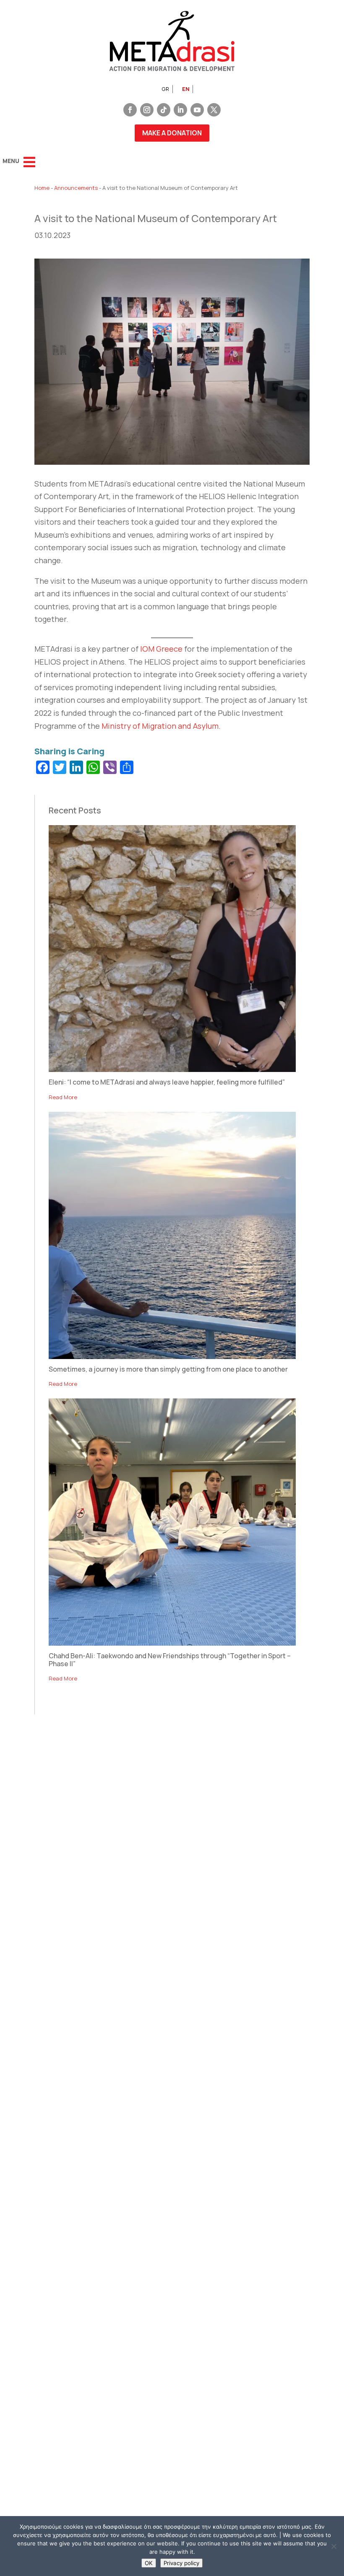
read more (63, 1097)
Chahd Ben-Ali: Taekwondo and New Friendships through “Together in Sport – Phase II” (170, 1660)
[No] (334, 2546)
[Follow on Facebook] (130, 110)
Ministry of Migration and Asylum (160, 726)
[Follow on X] (214, 110)
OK (149, 2563)
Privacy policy (181, 2563)
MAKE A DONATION (172, 133)
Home (42, 188)
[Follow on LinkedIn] (180, 110)
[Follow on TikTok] (164, 110)
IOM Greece (161, 649)
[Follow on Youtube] (197, 110)
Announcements (76, 188)
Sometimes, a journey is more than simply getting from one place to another (168, 1369)
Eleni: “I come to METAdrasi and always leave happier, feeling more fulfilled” (167, 1082)
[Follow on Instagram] (147, 110)
